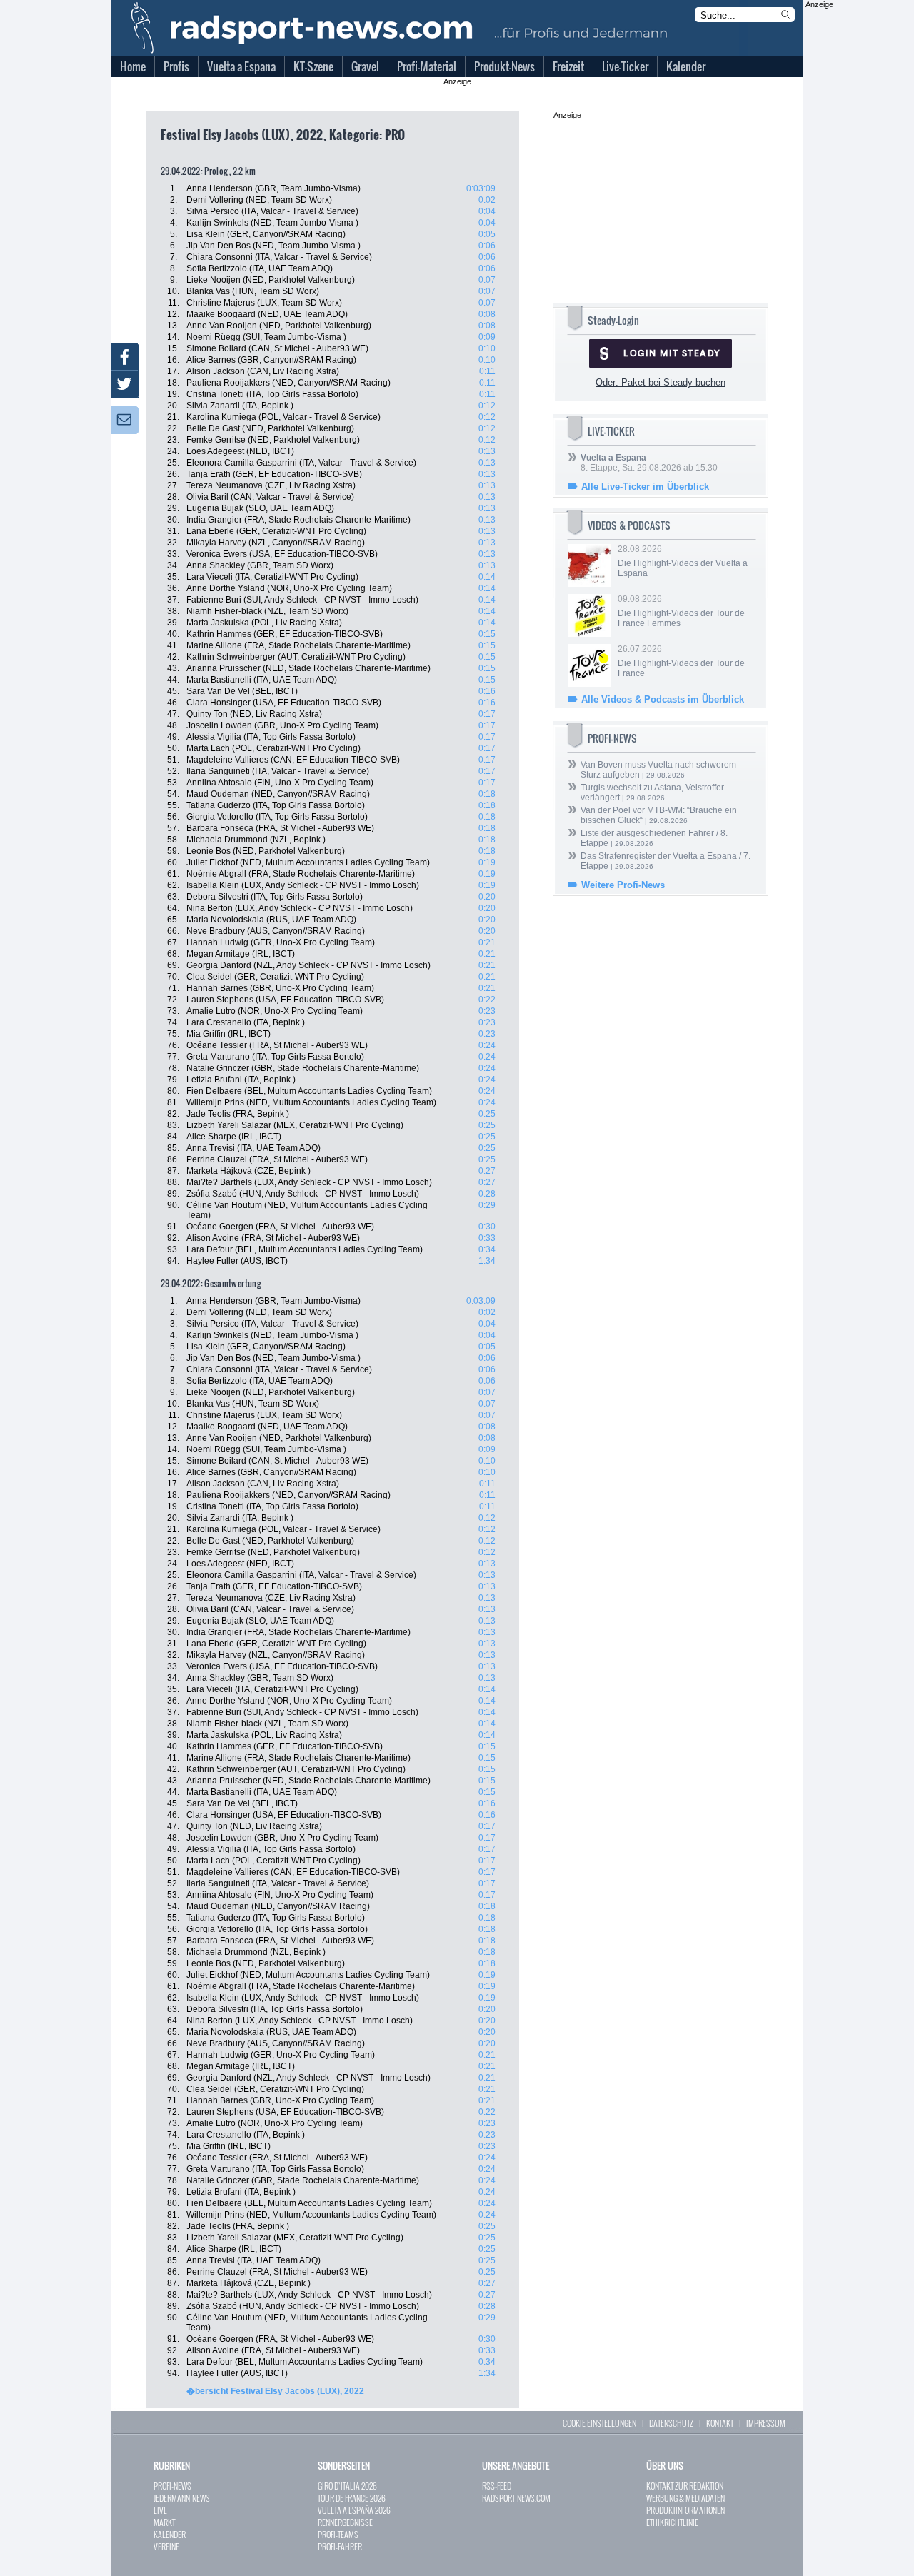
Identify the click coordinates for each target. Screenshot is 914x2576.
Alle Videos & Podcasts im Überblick (663, 699)
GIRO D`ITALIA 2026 (347, 2486)
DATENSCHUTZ (671, 2423)
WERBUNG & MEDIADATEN (685, 2498)
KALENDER (170, 2534)
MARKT (164, 2522)
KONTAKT (720, 2423)
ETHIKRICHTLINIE (672, 2522)
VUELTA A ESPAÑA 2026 (354, 2510)
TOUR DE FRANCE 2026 (352, 2498)
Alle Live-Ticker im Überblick (645, 487)
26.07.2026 (681, 661)
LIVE (160, 2510)
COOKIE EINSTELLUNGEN (599, 2423)
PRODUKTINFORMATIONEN (685, 2510)
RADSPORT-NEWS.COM (516, 2498)
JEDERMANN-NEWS (182, 2498)
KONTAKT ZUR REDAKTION (685, 2486)
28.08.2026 (683, 561)
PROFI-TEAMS (338, 2534)
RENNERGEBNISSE (345, 2522)
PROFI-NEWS (172, 2486)
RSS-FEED (497, 2486)
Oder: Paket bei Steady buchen (661, 382)
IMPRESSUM (766, 2423)
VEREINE (166, 2546)
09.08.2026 (681, 611)
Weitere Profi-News (623, 885)
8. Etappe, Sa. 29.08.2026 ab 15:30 (649, 463)
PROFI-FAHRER (340, 2546)
